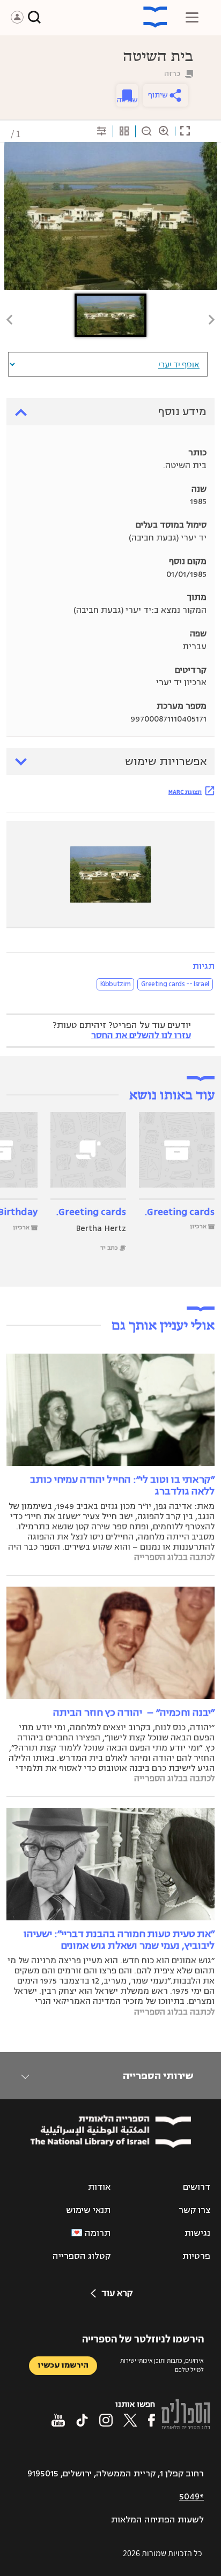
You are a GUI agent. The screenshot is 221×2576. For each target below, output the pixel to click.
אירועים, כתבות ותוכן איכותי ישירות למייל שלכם (162, 2365)
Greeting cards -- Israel (175, 984)
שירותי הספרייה (158, 2076)
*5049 (191, 2497)
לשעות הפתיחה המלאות (157, 2520)
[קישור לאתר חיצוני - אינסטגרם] (106, 2420)
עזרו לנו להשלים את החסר (141, 1035)
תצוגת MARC (185, 792)
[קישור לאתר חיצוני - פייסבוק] (152, 2420)
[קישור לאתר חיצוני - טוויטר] (130, 2420)
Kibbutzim (116, 984)
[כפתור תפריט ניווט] (192, 17)
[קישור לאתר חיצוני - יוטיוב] (58, 2420)
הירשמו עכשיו (63, 2365)
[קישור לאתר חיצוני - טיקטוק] (82, 2420)
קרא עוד (117, 2293)
